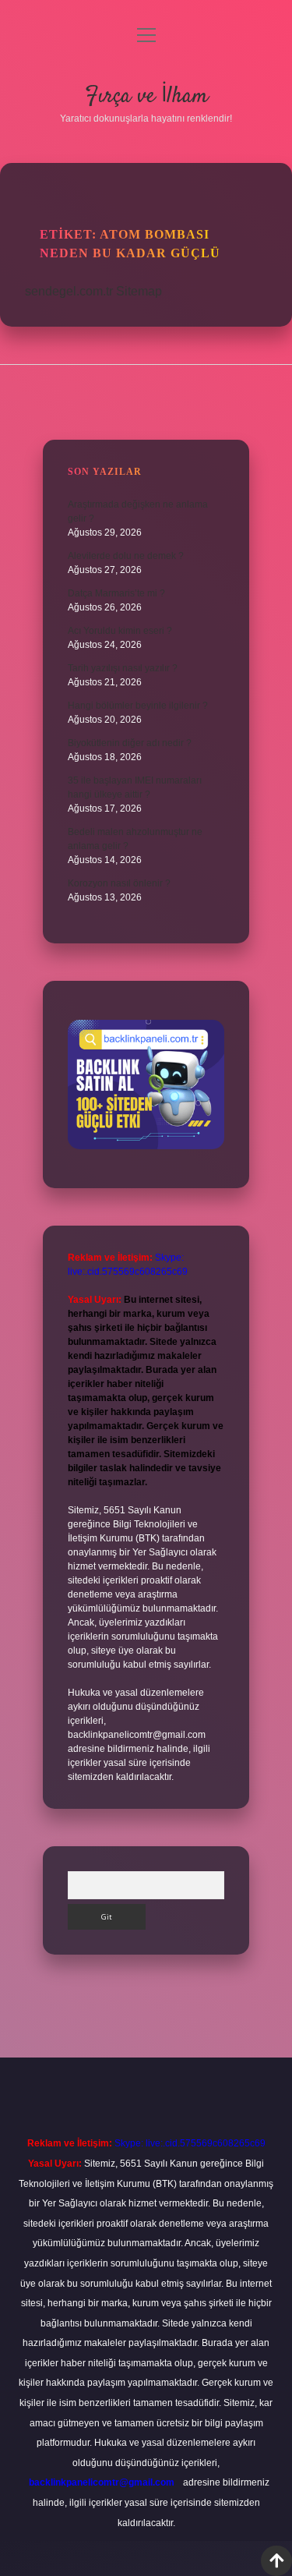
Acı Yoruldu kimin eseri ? (120, 631)
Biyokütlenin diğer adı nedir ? (130, 743)
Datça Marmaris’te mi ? (116, 593)
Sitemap (139, 291)
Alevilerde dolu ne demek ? (126, 556)
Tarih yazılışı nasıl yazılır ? (123, 668)
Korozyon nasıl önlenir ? (119, 883)
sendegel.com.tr (69, 291)
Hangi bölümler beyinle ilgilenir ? (138, 706)
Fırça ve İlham (146, 97)
